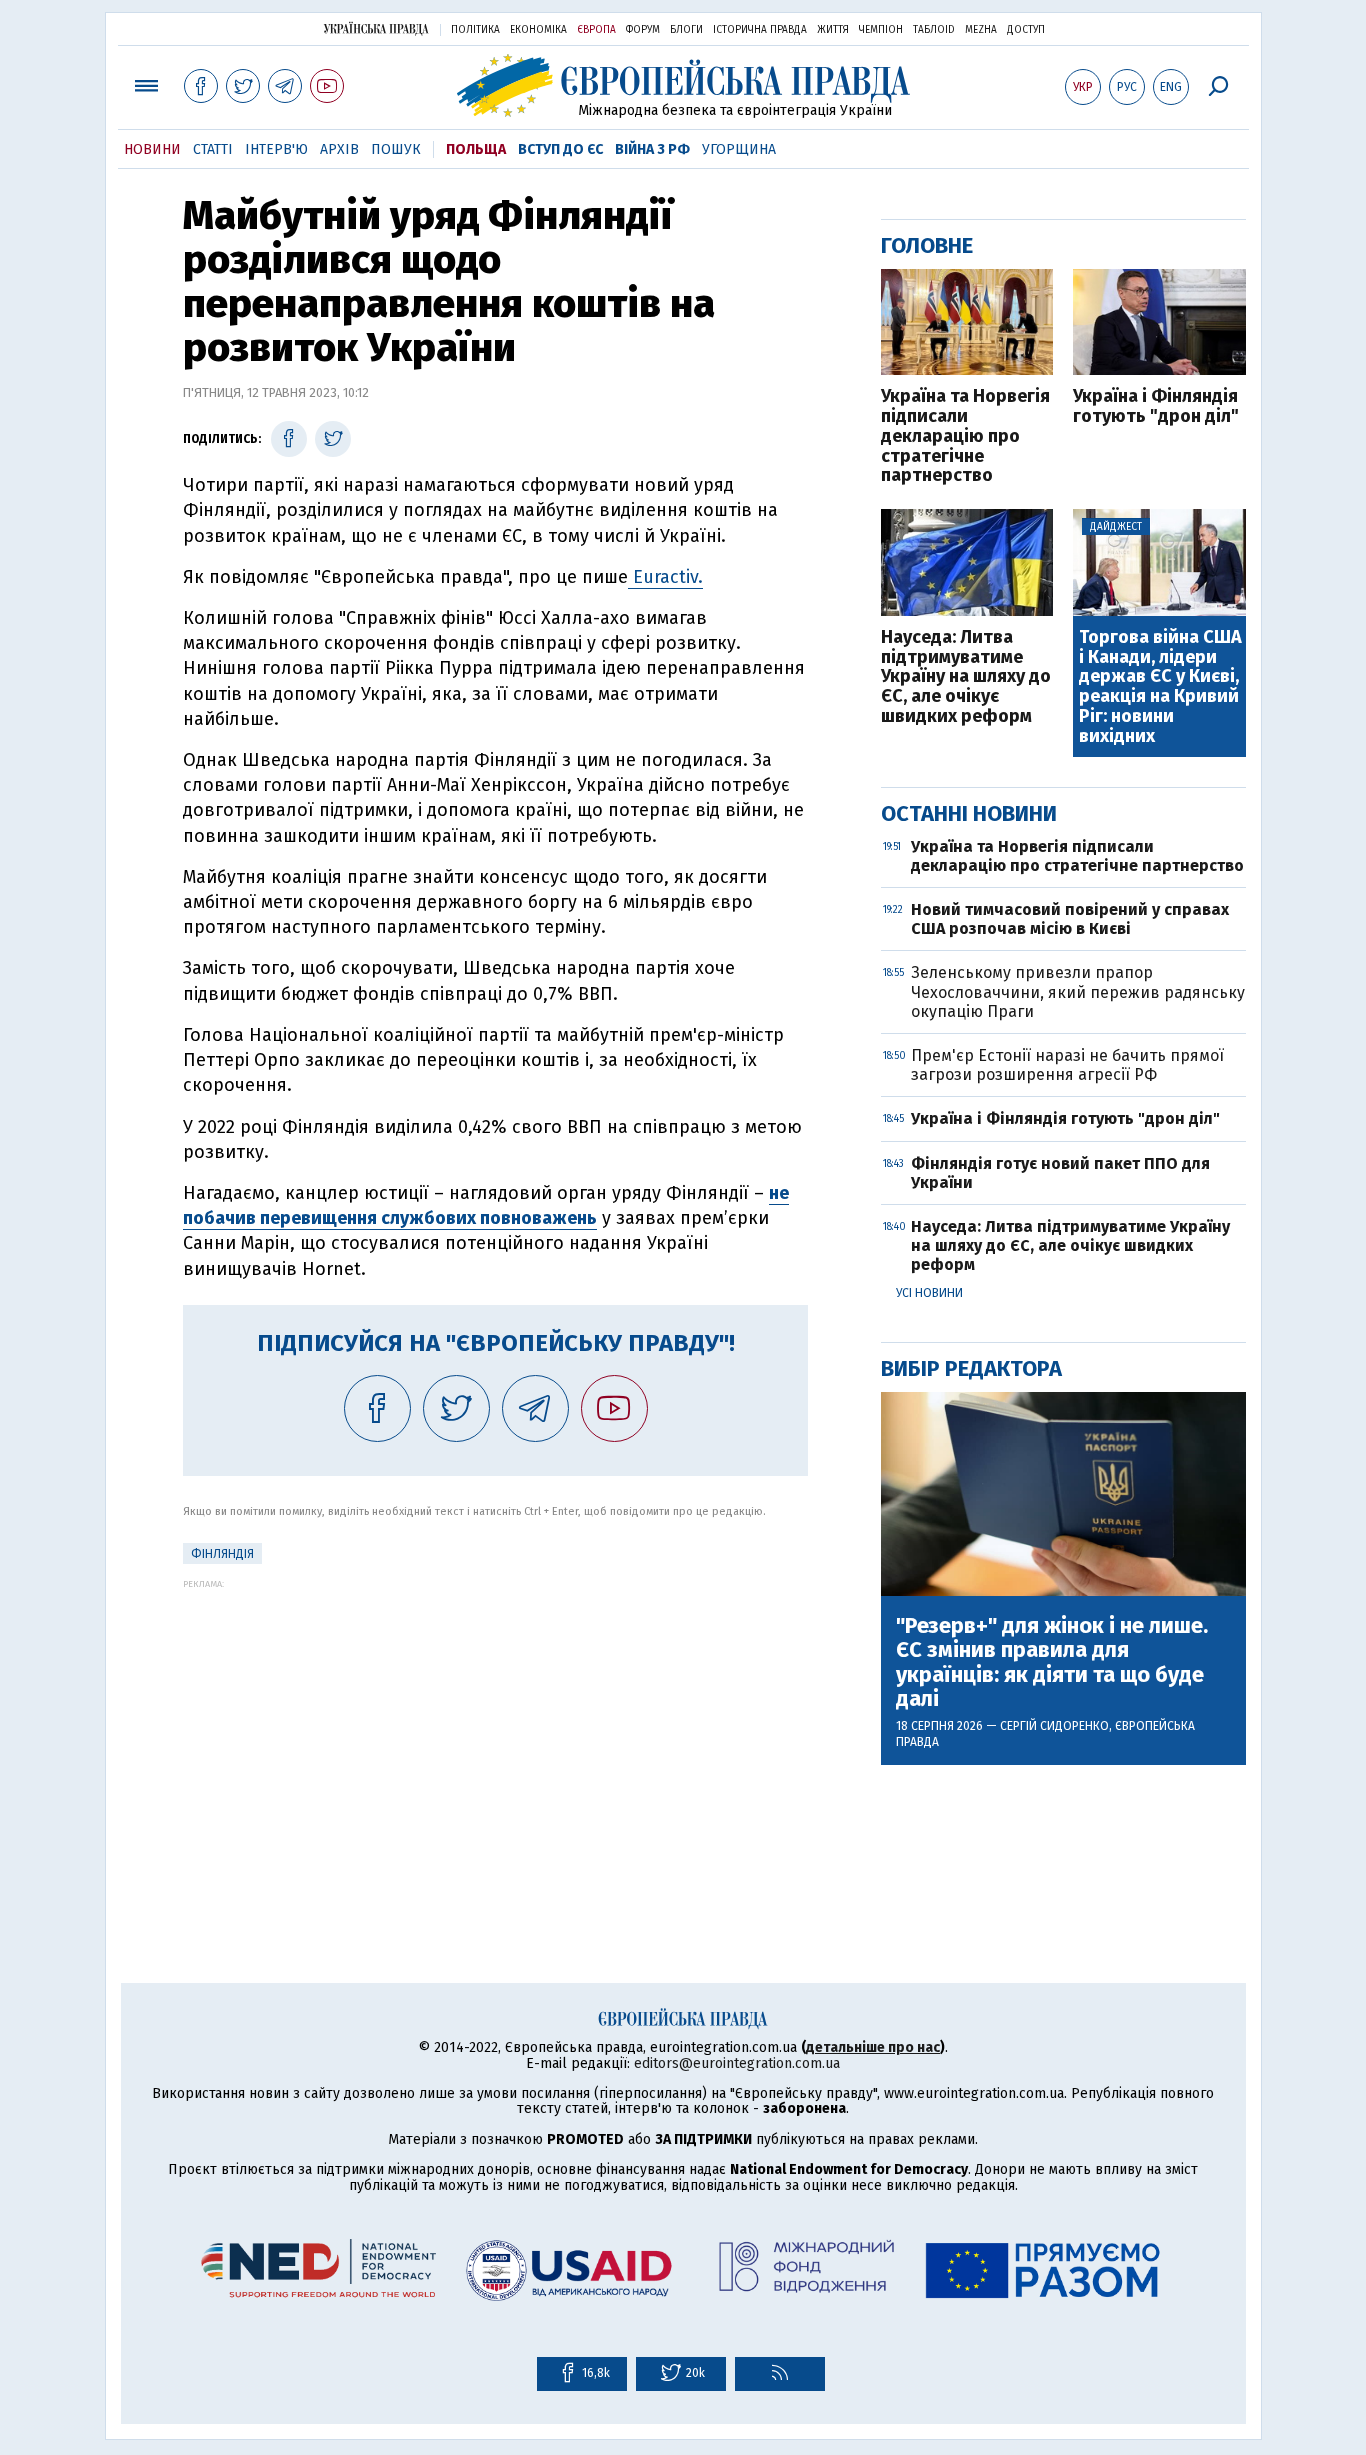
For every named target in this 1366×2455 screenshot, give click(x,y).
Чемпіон (881, 30)
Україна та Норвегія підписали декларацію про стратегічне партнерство (965, 436)
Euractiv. (665, 577)
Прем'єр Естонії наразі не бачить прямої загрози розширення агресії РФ (1067, 1065)
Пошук (396, 149)
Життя (833, 30)
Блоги (686, 30)
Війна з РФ (652, 149)
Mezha (981, 30)
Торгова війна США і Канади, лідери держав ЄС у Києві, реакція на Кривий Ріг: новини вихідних (1160, 687)
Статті (213, 149)
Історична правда (760, 30)
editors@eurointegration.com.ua (737, 2063)
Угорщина (739, 149)
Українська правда (376, 28)
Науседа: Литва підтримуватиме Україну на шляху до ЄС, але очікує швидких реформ (966, 677)
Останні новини (969, 813)
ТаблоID (934, 30)
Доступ (1026, 30)
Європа (596, 30)
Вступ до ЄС (560, 149)
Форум (643, 30)
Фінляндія (222, 1554)
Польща (476, 149)
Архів (339, 149)
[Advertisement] (495, 1729)
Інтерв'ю (276, 149)
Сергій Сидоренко (1054, 1726)
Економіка (538, 30)
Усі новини (929, 1293)
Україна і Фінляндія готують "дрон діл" (1156, 407)
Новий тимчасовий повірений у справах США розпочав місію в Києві (1070, 919)
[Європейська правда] (683, 85)
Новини (152, 149)
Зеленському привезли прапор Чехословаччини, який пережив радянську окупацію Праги (1078, 991)
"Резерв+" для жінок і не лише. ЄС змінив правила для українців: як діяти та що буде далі (1052, 1662)
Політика (475, 30)
